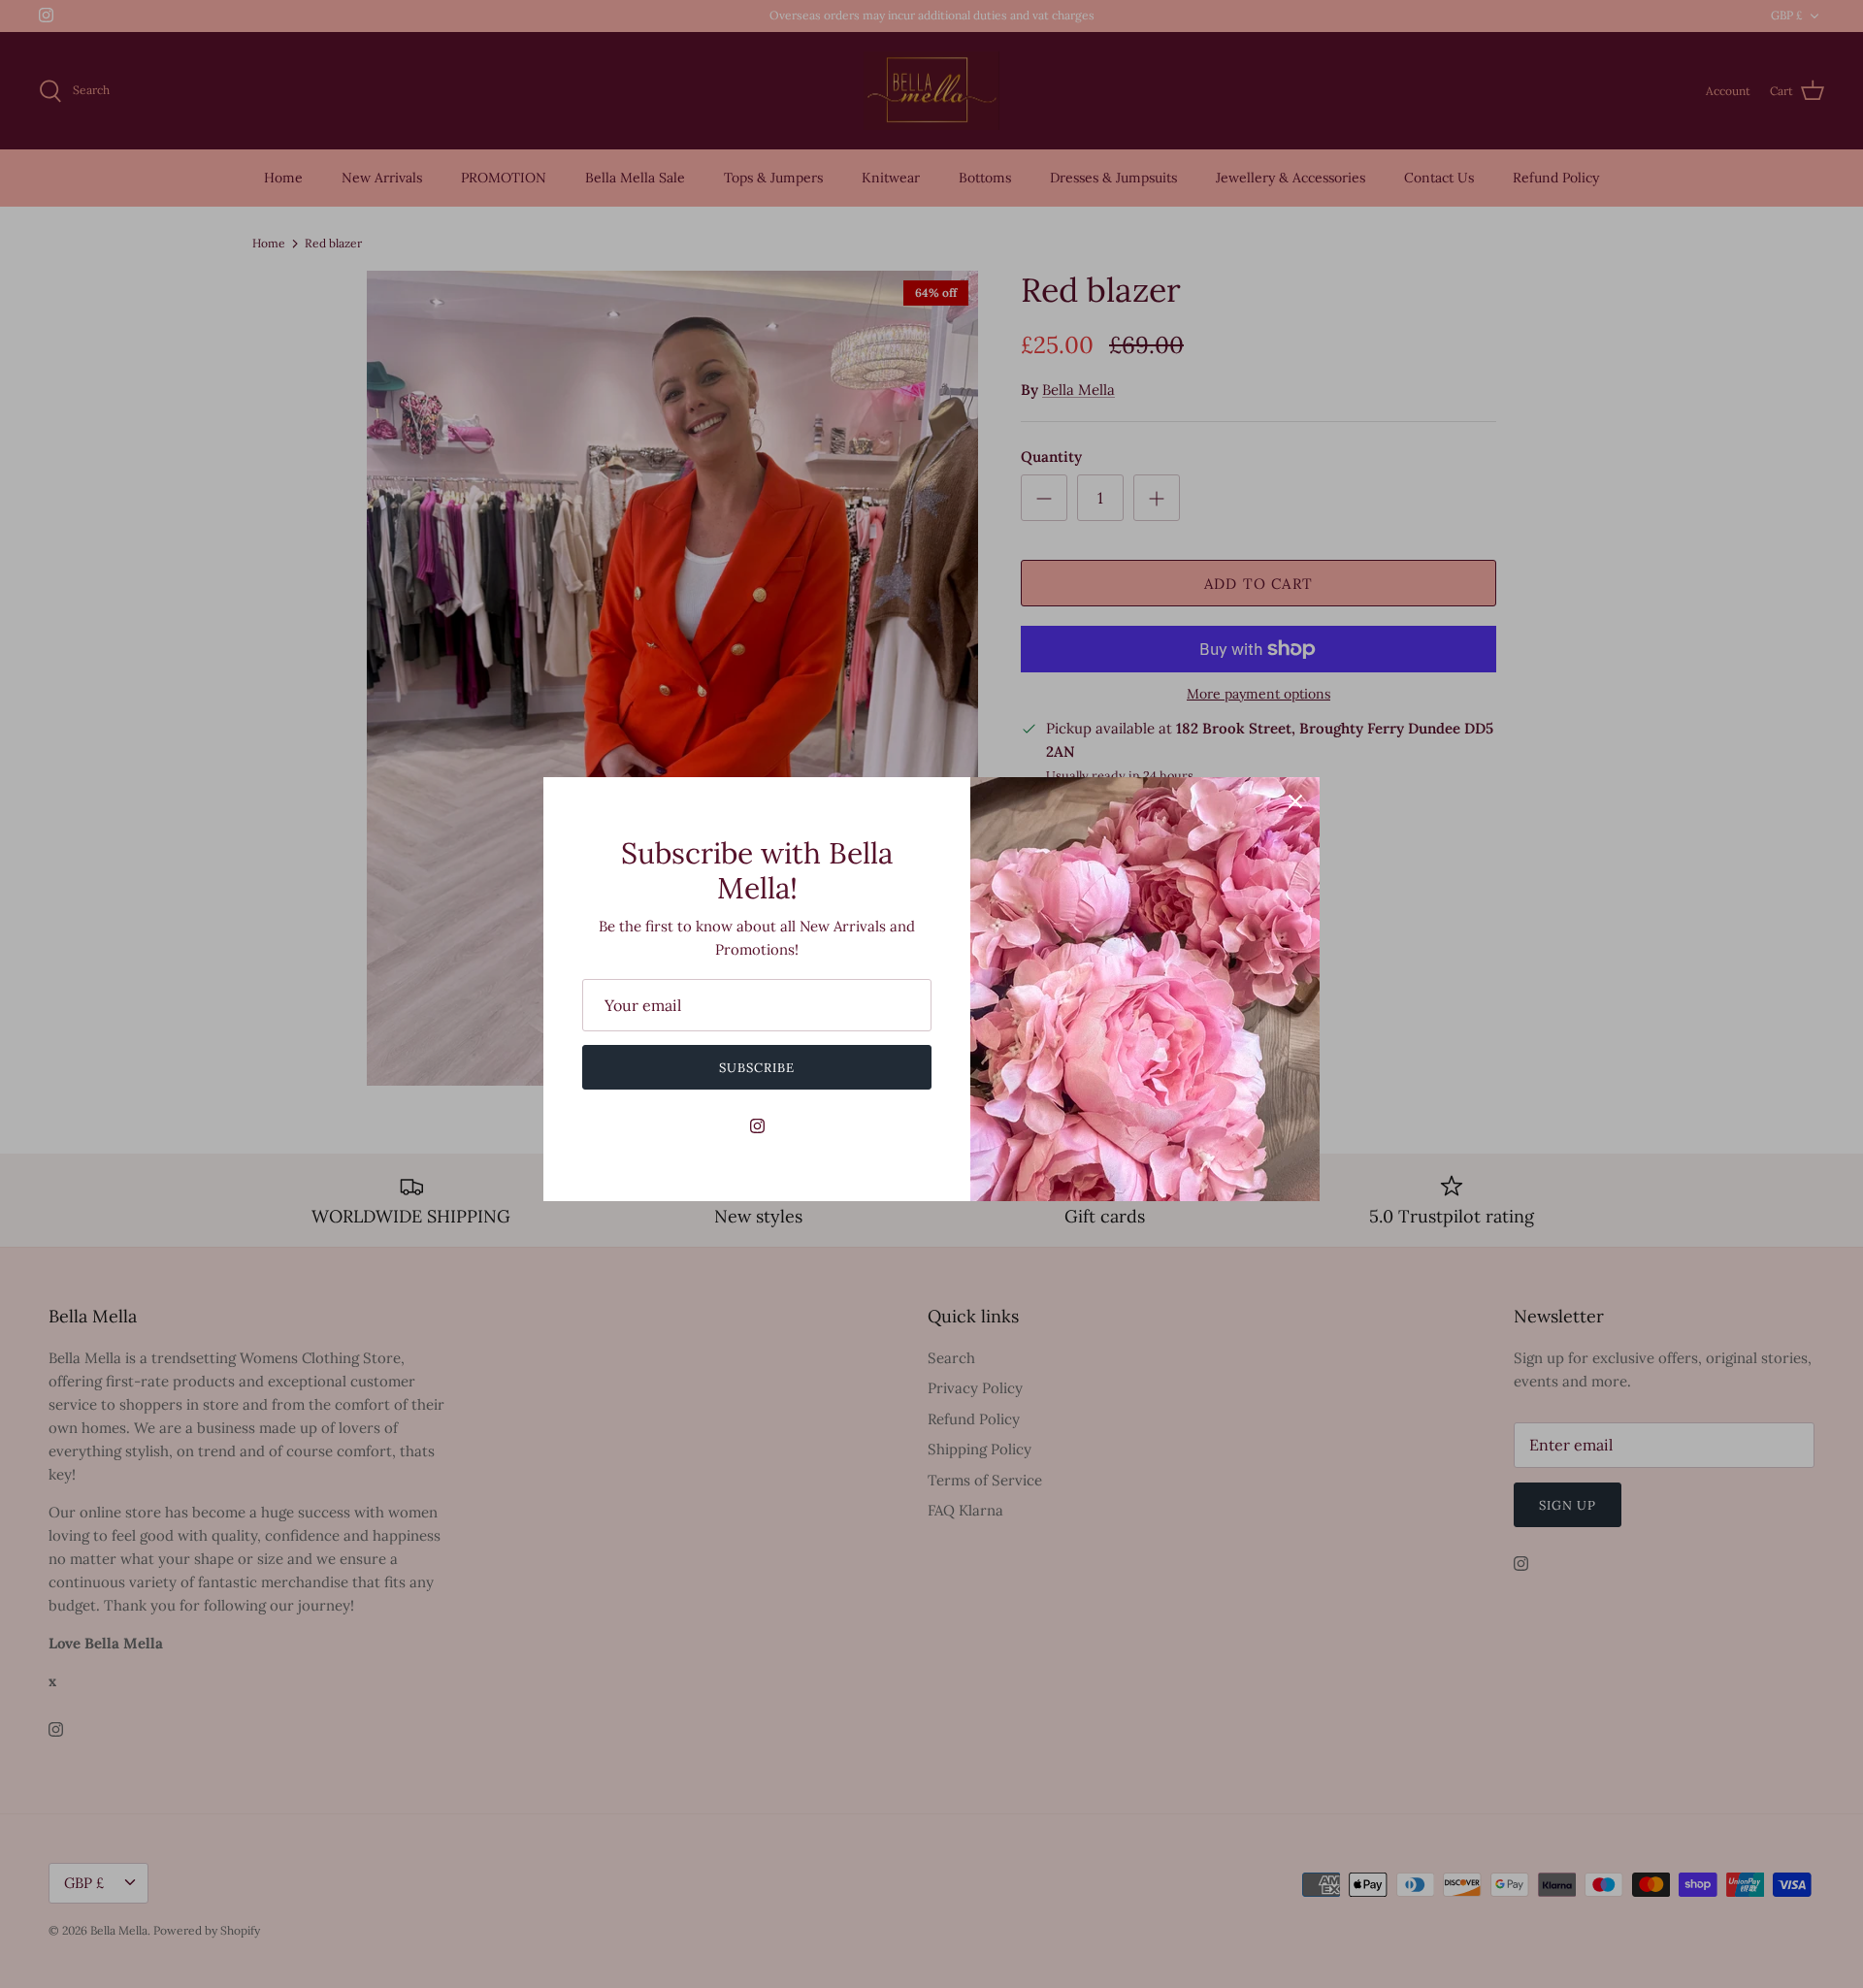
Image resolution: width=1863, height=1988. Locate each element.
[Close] (1295, 801)
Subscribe (757, 1068)
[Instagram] (757, 1126)
